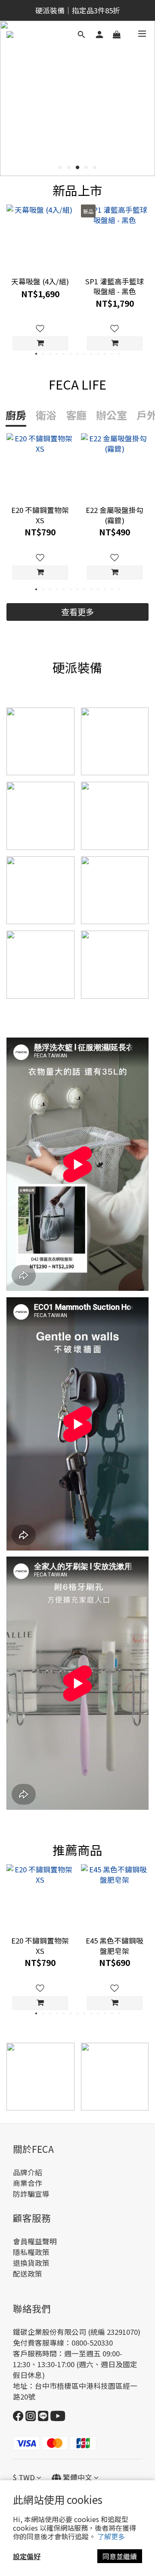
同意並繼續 (120, 2556)
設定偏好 (27, 2556)
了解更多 (111, 2536)
